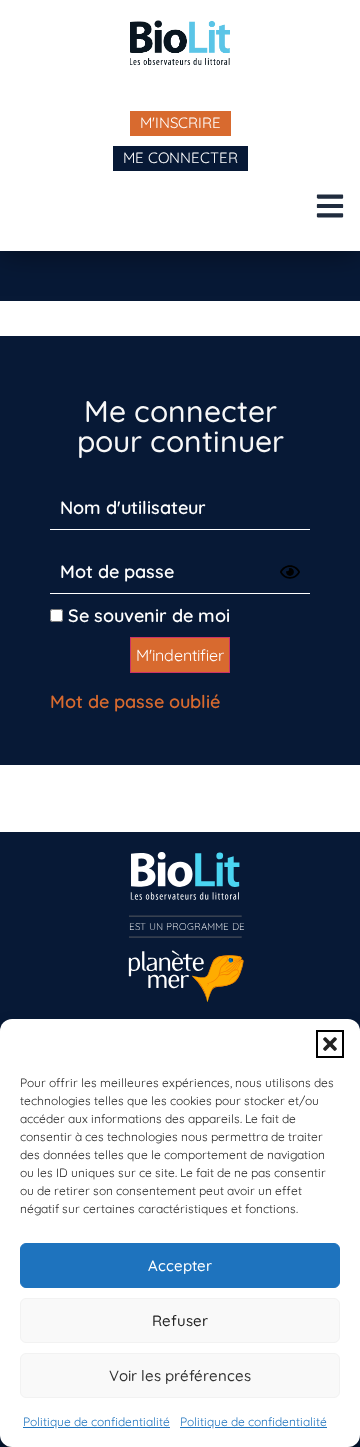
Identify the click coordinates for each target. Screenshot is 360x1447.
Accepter (180, 1265)
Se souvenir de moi (146, 615)
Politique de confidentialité (96, 1421)
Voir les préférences (180, 1375)
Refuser (180, 1320)
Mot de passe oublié (135, 701)
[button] (330, 1044)
